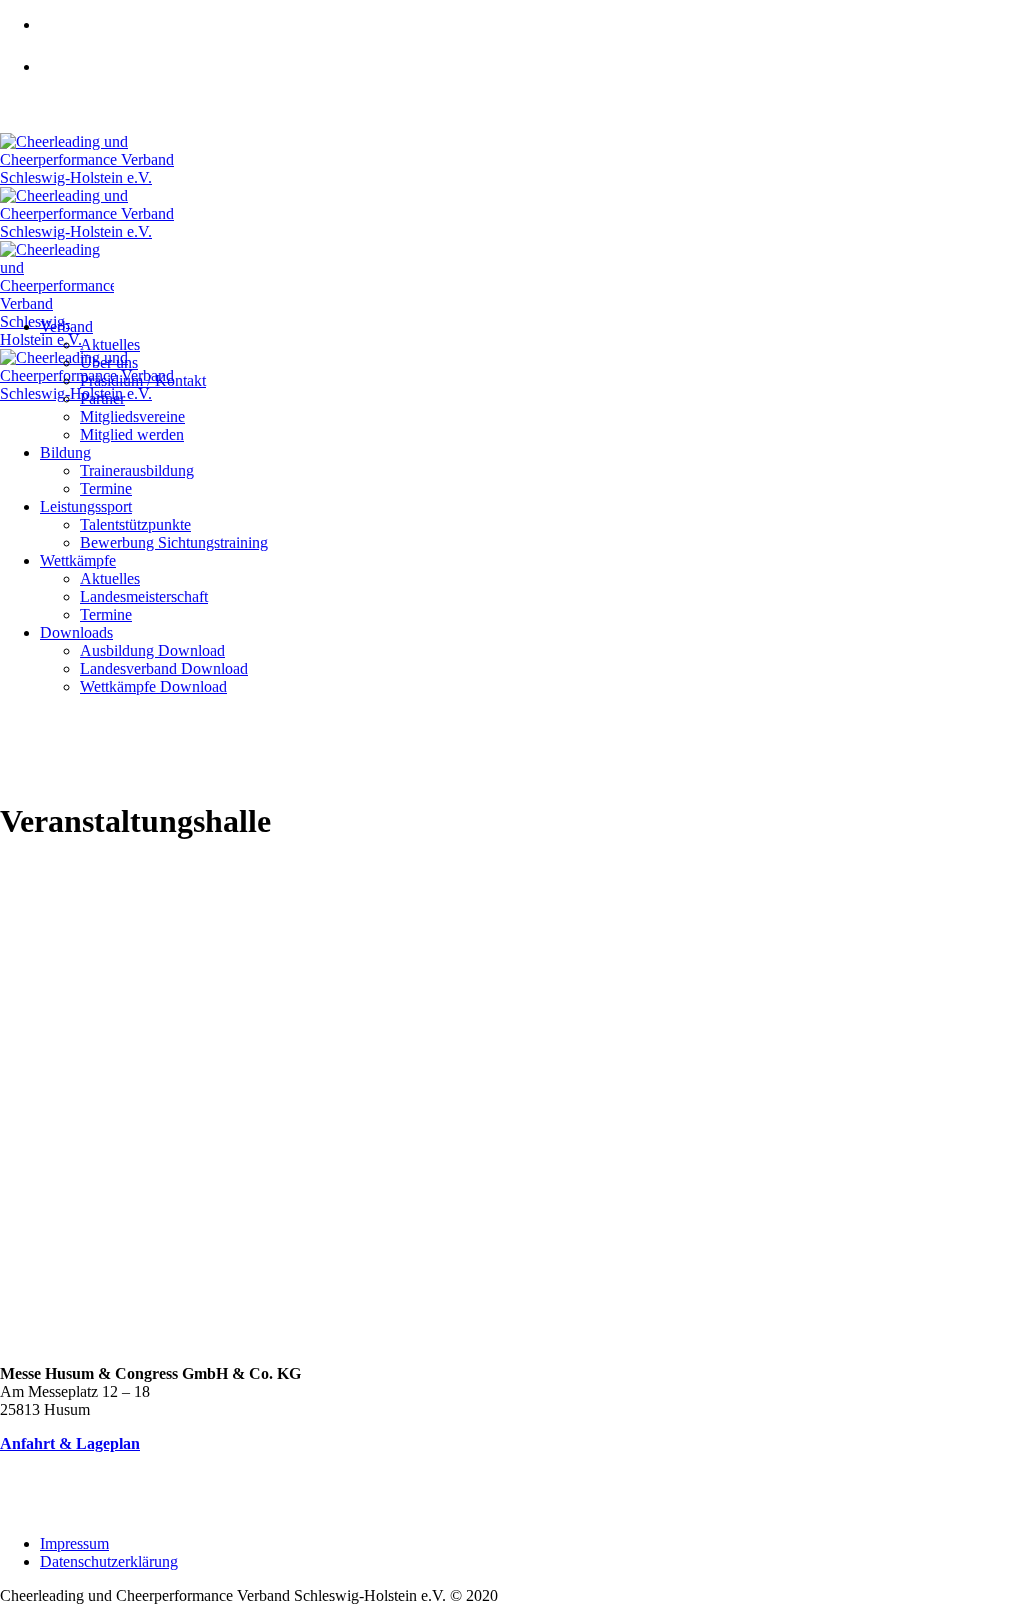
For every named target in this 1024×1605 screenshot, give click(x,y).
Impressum (74, 1543)
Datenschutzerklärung (109, 1561)
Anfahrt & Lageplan (70, 1443)
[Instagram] (61, 79)
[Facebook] (61, 37)
